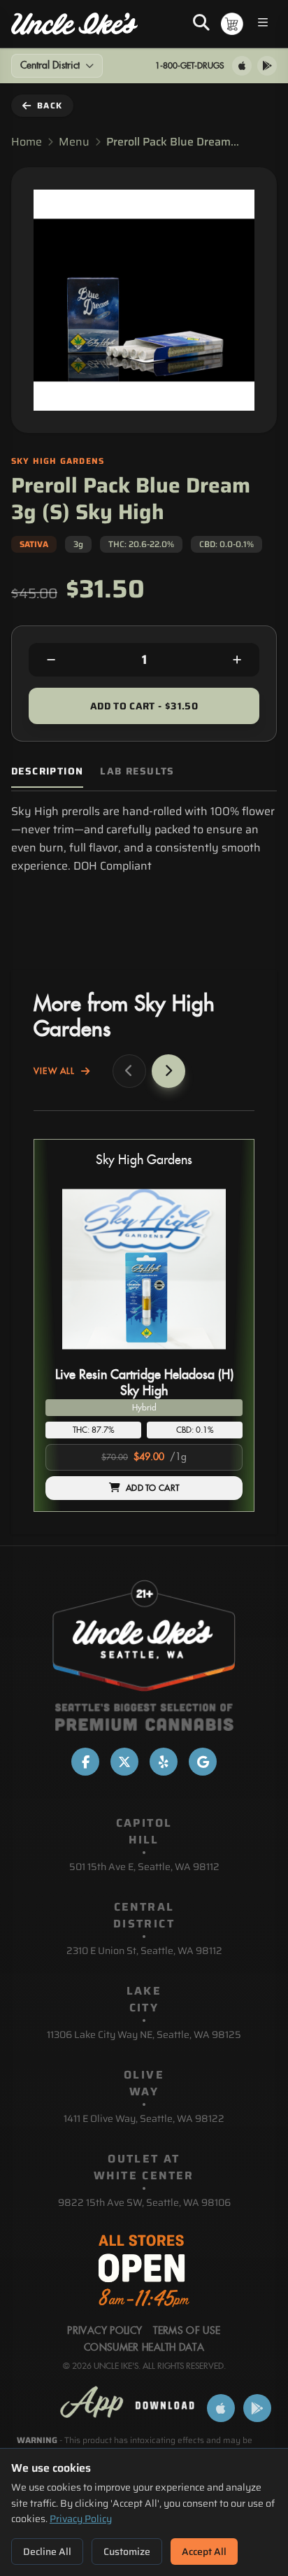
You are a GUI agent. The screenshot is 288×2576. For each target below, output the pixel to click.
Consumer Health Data (144, 2348)
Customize (127, 2552)
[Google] (203, 1762)
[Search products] (201, 24)
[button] (144, 1325)
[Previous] (129, 1071)
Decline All (47, 2552)
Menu (74, 142)
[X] (124, 1762)
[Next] (168, 1071)
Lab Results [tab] (137, 771)
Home (27, 142)
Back (50, 105)
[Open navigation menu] (263, 24)
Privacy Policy (81, 2519)
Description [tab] (47, 771)
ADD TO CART (152, 1488)
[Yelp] (164, 1762)
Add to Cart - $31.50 (144, 706)
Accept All (204, 2552)
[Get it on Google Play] (267, 66)
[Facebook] (85, 1762)
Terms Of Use (187, 2331)
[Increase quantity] (237, 660)
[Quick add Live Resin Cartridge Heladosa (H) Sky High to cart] (220, 1357)
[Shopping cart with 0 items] (232, 24)
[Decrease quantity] (51, 660)
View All (55, 1071)
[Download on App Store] (242, 66)
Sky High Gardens (144, 1160)
